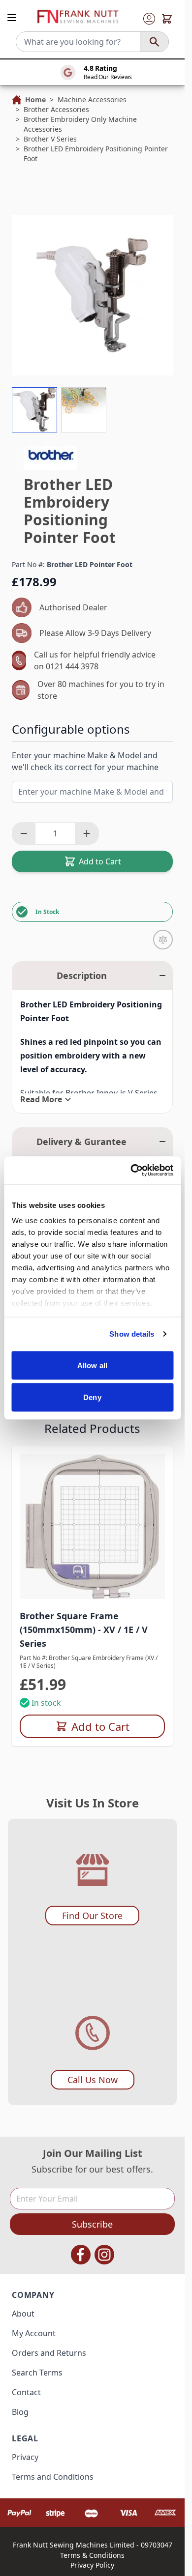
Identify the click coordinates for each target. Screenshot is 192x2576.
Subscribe (92, 2224)
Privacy (25, 2457)
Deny (92, 1397)
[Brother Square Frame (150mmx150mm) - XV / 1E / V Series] (92, 1527)
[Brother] (50, 455)
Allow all (92, 1365)
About (23, 2314)
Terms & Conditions (92, 2555)
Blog (20, 2412)
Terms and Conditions (53, 2477)
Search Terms (37, 2373)
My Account (34, 2333)
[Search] (154, 42)
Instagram (104, 2255)
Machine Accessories (92, 100)
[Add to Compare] (163, 940)
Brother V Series (50, 139)
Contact (26, 2392)
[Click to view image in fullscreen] (92, 295)
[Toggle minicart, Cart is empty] (167, 19)
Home (35, 100)
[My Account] (149, 19)
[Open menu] (12, 18)
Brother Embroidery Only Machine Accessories (80, 124)
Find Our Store (92, 1916)
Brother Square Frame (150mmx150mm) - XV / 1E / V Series (84, 1630)
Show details (132, 1334)
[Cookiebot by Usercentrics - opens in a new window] (131, 1171)
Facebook (81, 2255)
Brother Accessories (56, 109)
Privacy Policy (92, 2565)
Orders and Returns (49, 2353)
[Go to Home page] (78, 17)
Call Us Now (93, 2080)
